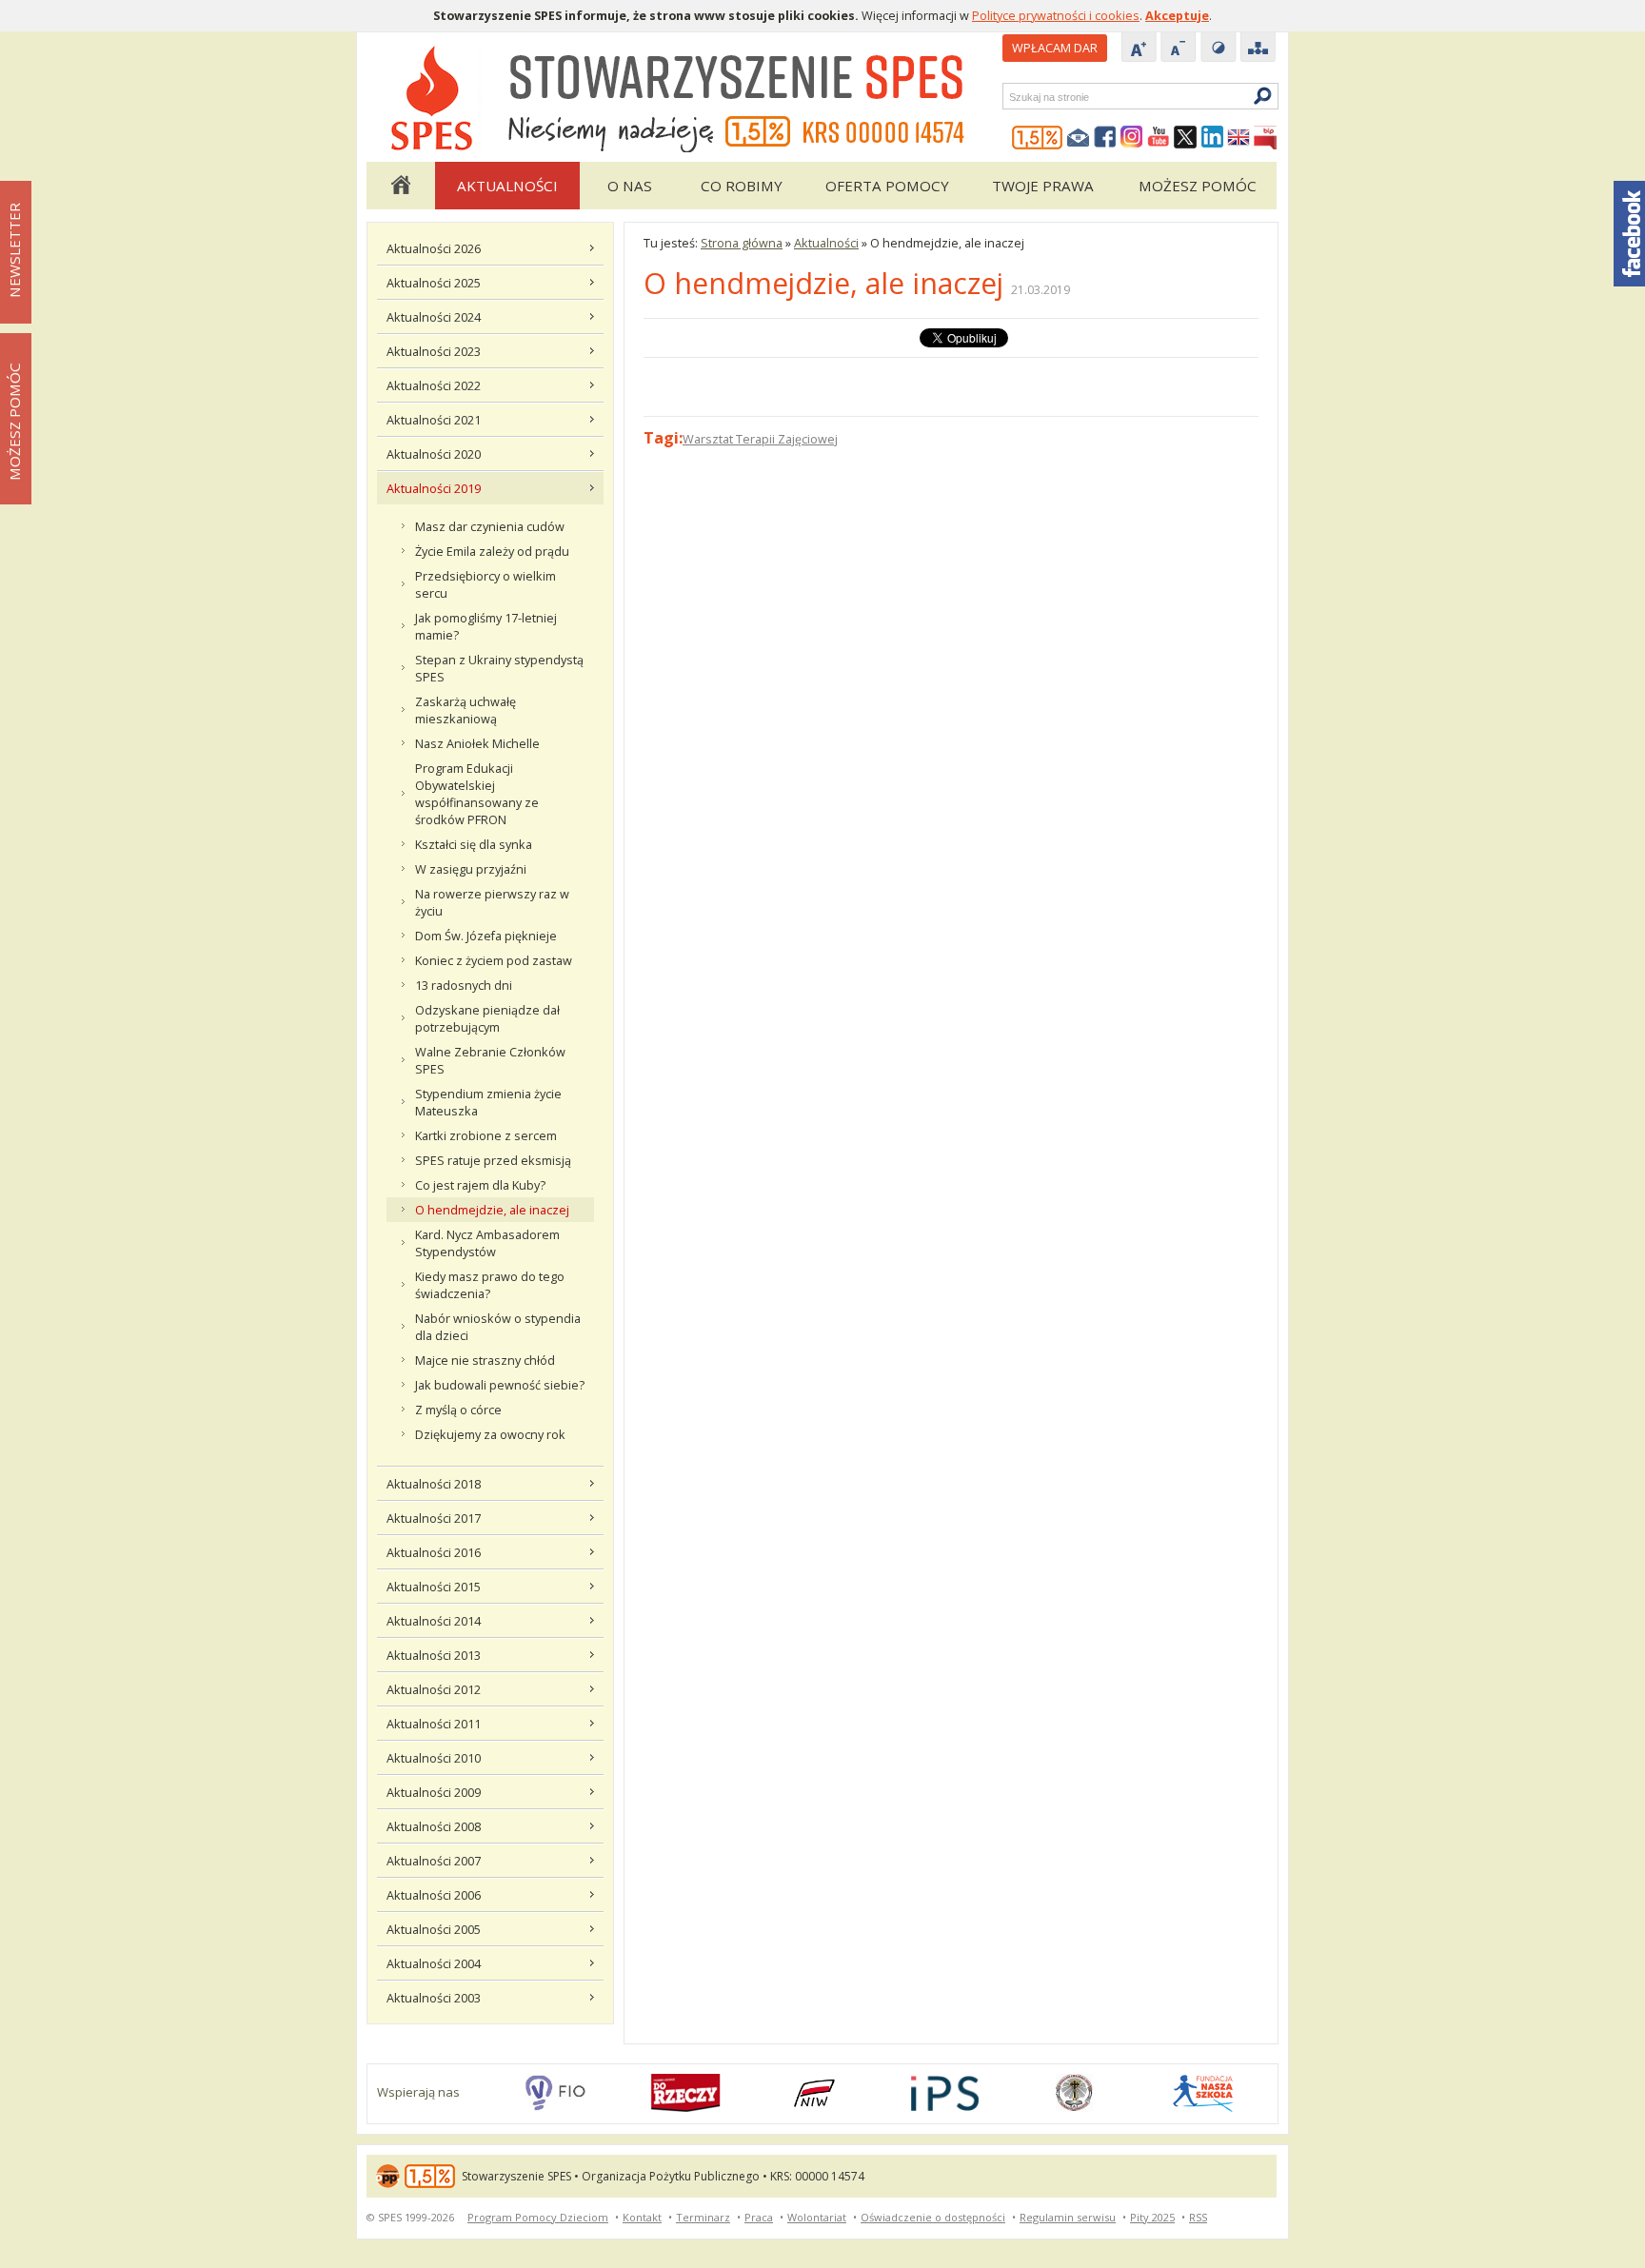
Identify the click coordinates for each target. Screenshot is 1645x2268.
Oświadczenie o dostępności (933, 2217)
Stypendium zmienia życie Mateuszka (488, 1102)
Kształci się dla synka (474, 844)
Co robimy (742, 186)
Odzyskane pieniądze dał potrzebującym (487, 1018)
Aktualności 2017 (434, 1518)
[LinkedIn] (1212, 138)
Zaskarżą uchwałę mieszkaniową (466, 710)
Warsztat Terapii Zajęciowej (760, 439)
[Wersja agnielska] (1239, 138)
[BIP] (1265, 138)
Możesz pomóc (1198, 186)
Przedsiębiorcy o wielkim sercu (486, 584)
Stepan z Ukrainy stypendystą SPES (499, 668)
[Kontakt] (1079, 138)
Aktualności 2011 (434, 1724)
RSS (1198, 2217)
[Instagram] (1132, 138)
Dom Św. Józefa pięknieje (486, 936)
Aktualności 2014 (434, 1621)
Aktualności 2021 (434, 420)
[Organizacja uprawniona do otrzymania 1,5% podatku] (1038, 138)
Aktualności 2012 (434, 1689)
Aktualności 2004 (434, 1963)
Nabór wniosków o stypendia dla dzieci (498, 1327)
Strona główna (400, 186)
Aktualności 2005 (434, 1929)
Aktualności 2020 (434, 454)
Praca (759, 2217)
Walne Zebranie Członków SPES (490, 1060)
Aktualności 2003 (434, 1998)
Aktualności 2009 (434, 1792)
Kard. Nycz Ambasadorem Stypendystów (487, 1243)
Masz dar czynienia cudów (490, 526)
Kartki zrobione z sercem (486, 1135)
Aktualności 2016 (434, 1552)
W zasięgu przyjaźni (471, 869)
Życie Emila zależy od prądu (492, 551)
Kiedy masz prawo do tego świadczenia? (490, 1285)
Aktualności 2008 (434, 1826)
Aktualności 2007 (434, 1861)
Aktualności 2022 (434, 385)
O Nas (630, 186)
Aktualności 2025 (434, 283)
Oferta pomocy (887, 186)
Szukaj (1008, 97)
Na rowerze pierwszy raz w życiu (492, 902)
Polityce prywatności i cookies (1056, 15)
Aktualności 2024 (434, 317)
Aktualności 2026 (434, 248)
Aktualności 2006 (434, 1895)
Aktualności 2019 (434, 488)
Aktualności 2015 (434, 1587)
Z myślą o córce (458, 1410)
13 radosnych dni (464, 985)
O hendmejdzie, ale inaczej (492, 1210)
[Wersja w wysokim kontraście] (1219, 49)
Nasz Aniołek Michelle (477, 743)
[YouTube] (1159, 138)
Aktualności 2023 (434, 351)
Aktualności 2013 (434, 1655)
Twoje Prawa (1043, 186)
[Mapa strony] (1259, 49)
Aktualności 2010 (434, 1758)
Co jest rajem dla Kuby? (480, 1185)
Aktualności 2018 (434, 1484)
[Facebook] (1105, 138)
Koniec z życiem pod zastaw (494, 960)
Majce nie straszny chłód (485, 1360)
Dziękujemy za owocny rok (490, 1434)
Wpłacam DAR (1055, 48)
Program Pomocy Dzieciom (538, 2217)
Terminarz (703, 2217)
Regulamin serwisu (1068, 2217)
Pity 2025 (1152, 2217)
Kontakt (642, 2217)
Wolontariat (817, 2217)
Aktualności (507, 186)
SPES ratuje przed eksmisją (493, 1160)
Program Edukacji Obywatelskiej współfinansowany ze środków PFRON (477, 794)
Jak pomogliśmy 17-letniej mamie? (486, 626)
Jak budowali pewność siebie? (500, 1385)
